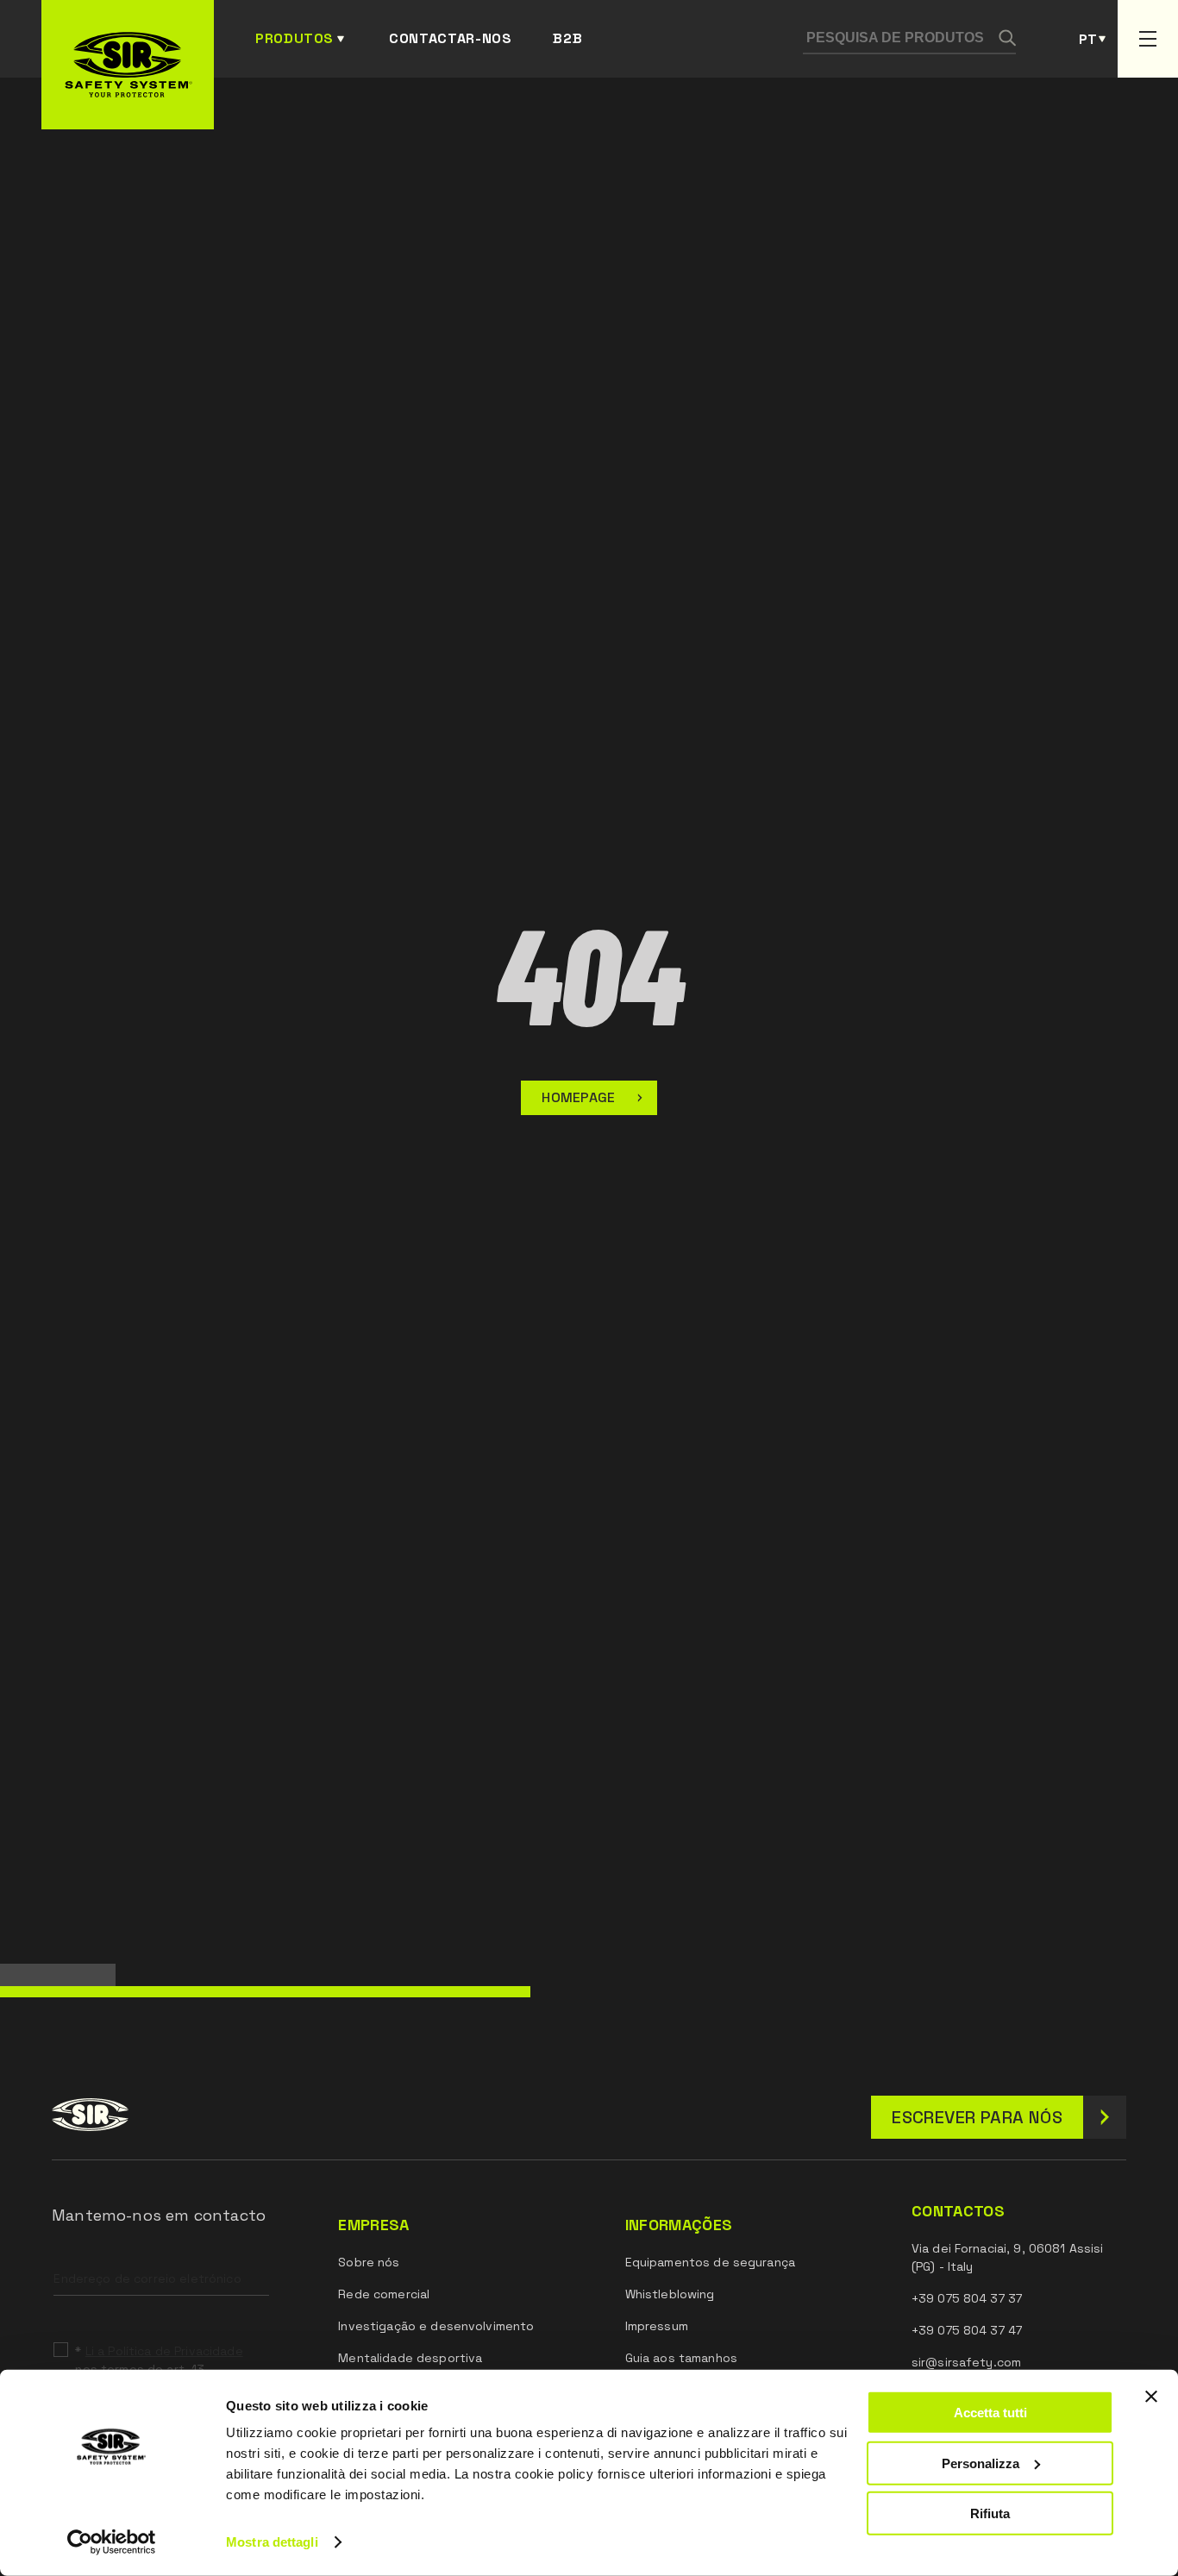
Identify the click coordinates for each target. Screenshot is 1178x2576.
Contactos (958, 2211)
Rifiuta (990, 2513)
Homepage (579, 1097)
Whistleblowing (670, 2294)
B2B (567, 38)
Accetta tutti (990, 2413)
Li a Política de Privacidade (164, 2351)
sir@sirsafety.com (966, 2362)
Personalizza (981, 2463)
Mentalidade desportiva (410, 2358)
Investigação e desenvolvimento (436, 2326)
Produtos (294, 38)
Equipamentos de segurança (711, 2262)
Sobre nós (369, 2262)
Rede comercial (384, 2294)
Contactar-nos (450, 38)
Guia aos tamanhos (681, 2358)
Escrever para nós (977, 2117)
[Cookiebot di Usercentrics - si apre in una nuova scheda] (112, 2542)
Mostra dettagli (272, 2542)
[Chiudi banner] (1151, 2397)
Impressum (657, 2326)
